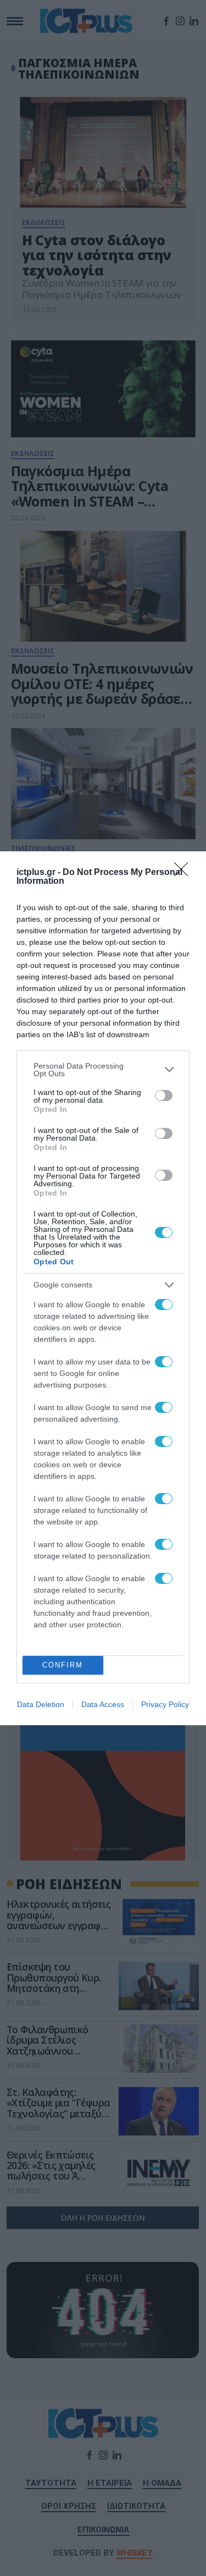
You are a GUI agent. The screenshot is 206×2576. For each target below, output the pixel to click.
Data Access (103, 1704)
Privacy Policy (165, 1704)
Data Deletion (41, 1704)
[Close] (185, 873)
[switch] (164, 1096)
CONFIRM (63, 1665)
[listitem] (103, 1070)
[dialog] (103, 1288)
